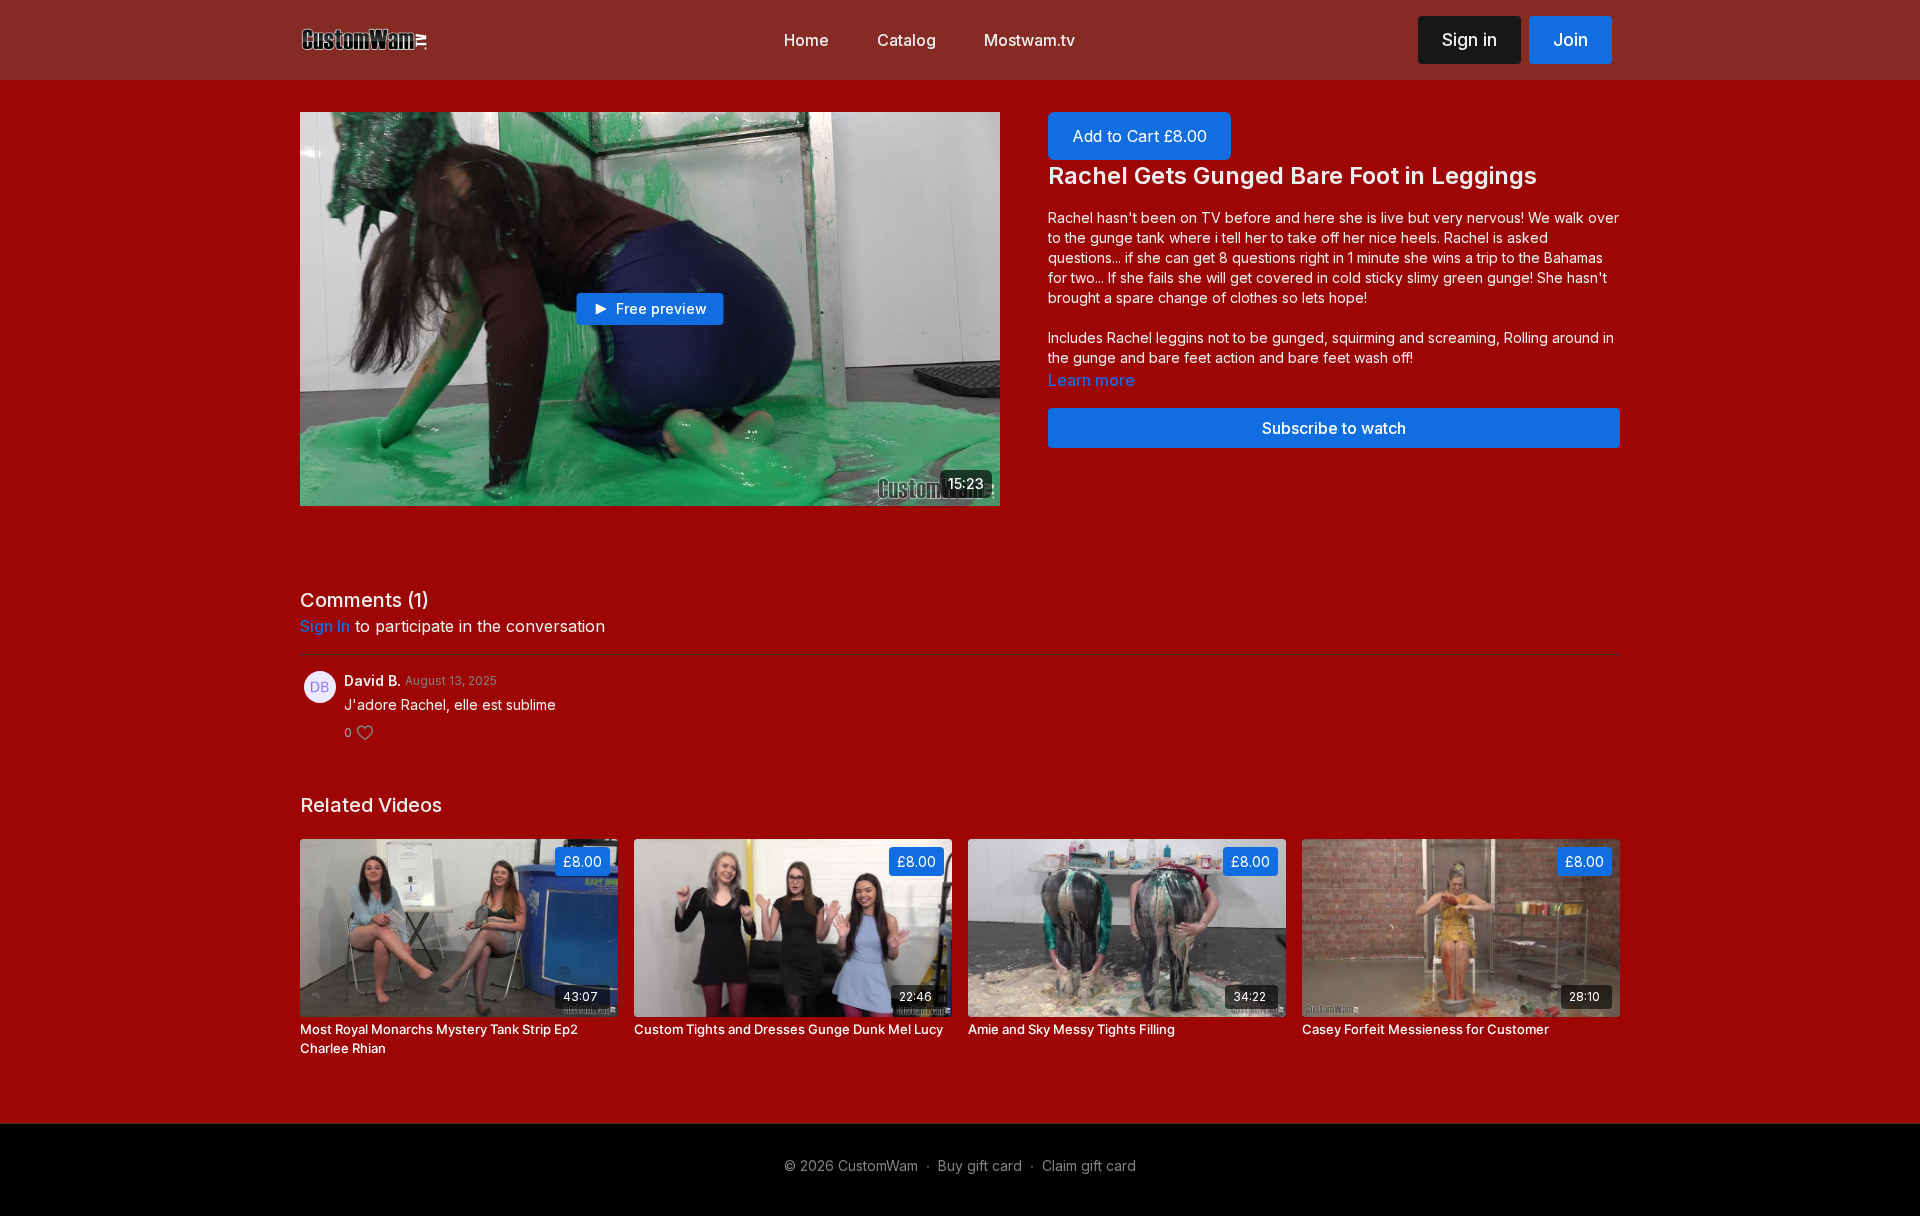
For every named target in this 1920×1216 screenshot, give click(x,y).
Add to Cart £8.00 (1139, 136)
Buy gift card (980, 1165)
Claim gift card (1089, 1165)
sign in (325, 626)
